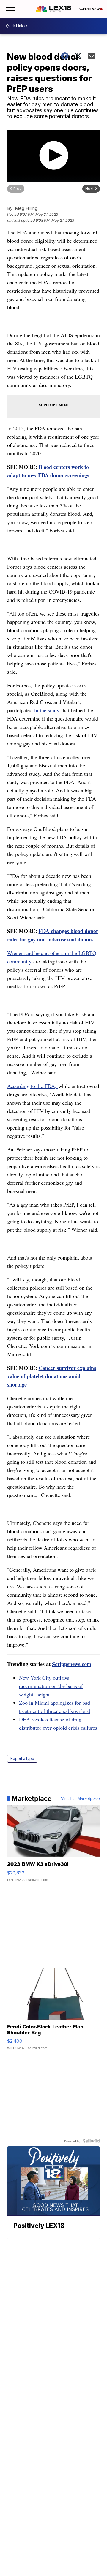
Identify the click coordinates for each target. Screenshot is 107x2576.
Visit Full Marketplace (80, 1798)
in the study (47, 710)
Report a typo (22, 1759)
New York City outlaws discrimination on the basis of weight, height (51, 1686)
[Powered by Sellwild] (91, 2141)
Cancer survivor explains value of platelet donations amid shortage (52, 1376)
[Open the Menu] (10, 9)
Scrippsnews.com (72, 1664)
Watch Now (90, 9)
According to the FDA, (33, 1086)
